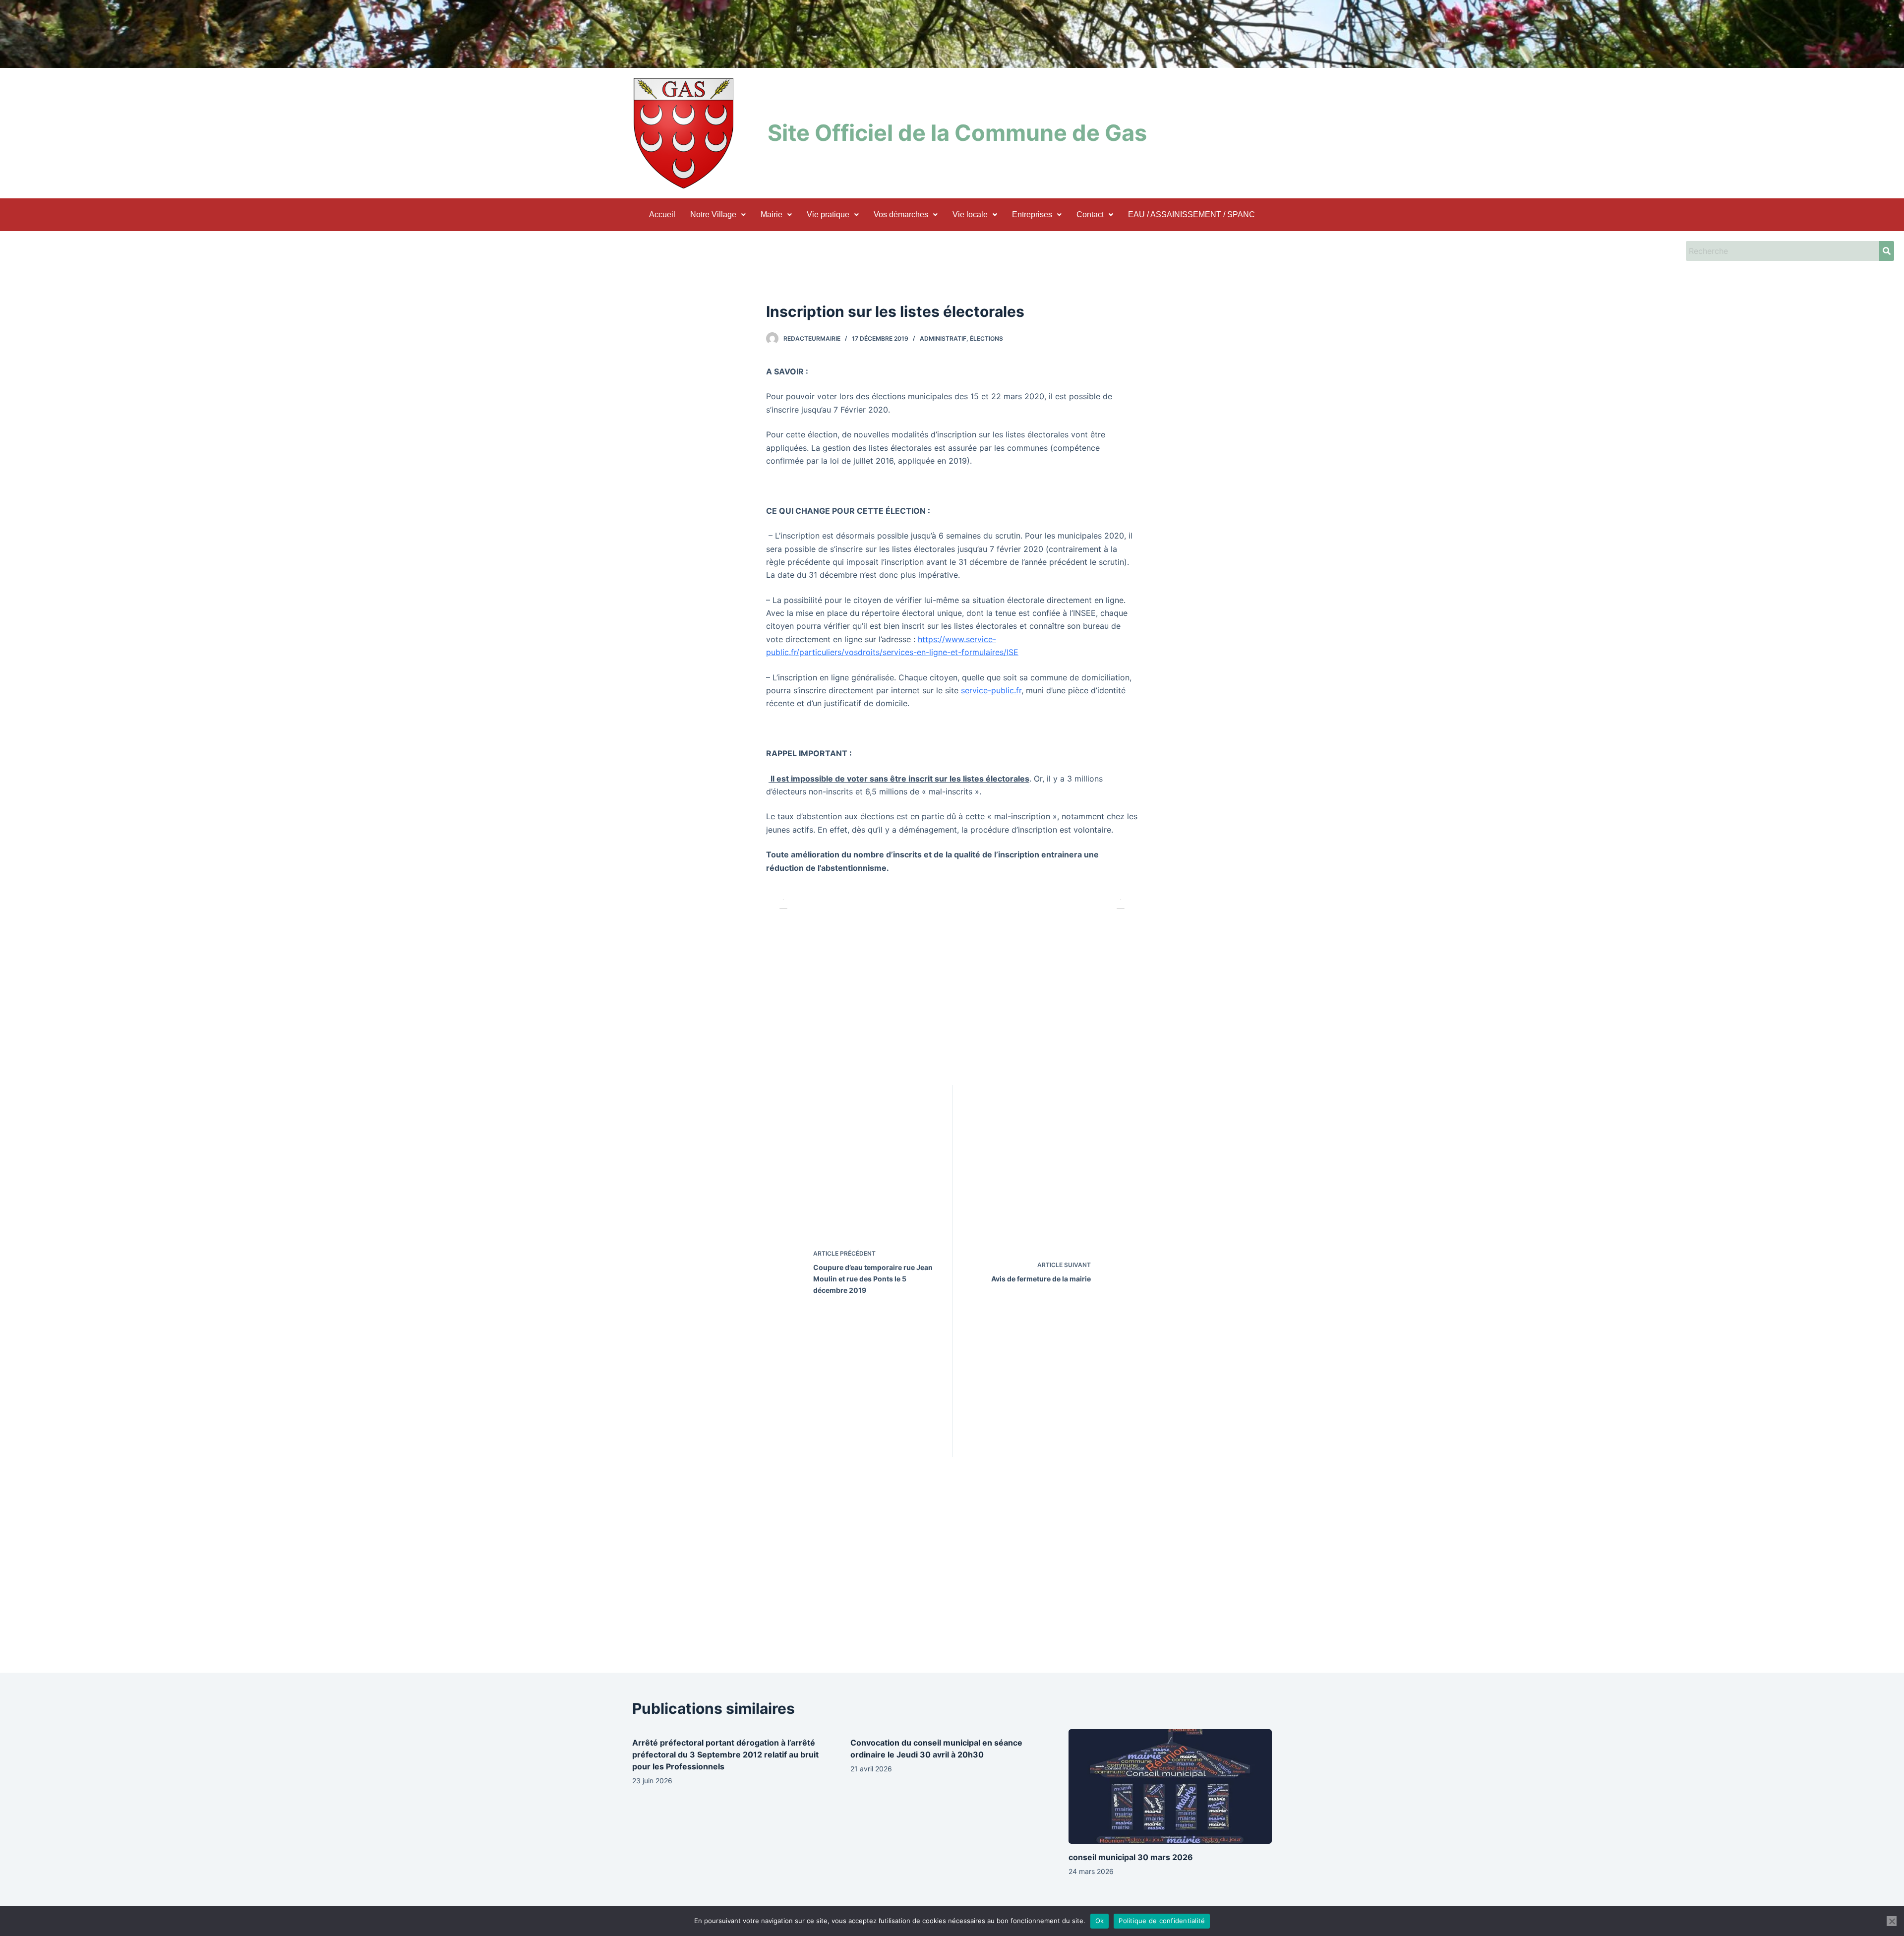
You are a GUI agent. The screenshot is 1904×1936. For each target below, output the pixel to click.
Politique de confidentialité (1162, 1921)
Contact (1090, 214)
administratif (943, 338)
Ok (1100, 1921)
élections (986, 338)
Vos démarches (901, 214)
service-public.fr (991, 690)
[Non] (1892, 1921)
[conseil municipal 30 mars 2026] (1170, 1786)
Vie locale (970, 214)
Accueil (662, 214)
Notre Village (713, 214)
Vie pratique (828, 214)
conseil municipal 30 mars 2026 (1131, 1857)
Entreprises (1032, 214)
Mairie (772, 214)
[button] (718, 215)
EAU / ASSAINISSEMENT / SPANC (1191, 214)
